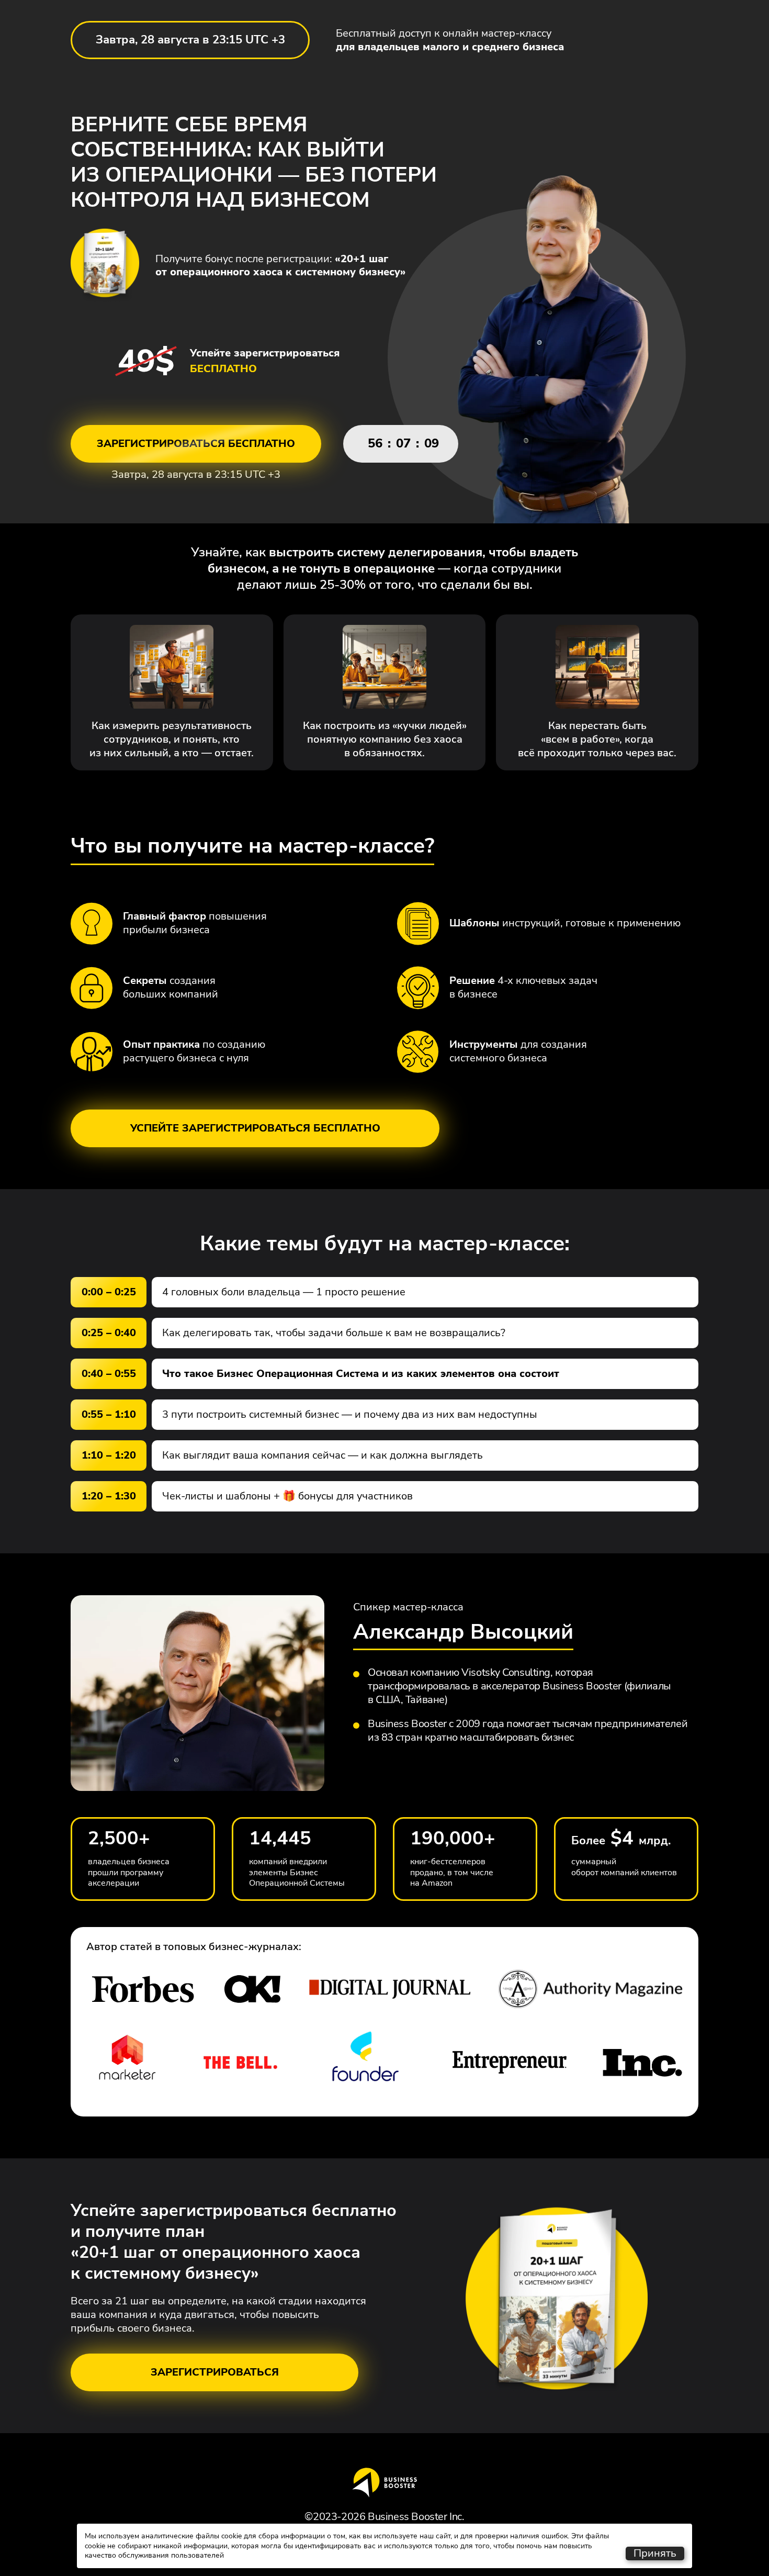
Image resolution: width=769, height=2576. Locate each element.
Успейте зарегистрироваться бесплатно (255, 1128)
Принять (655, 2553)
